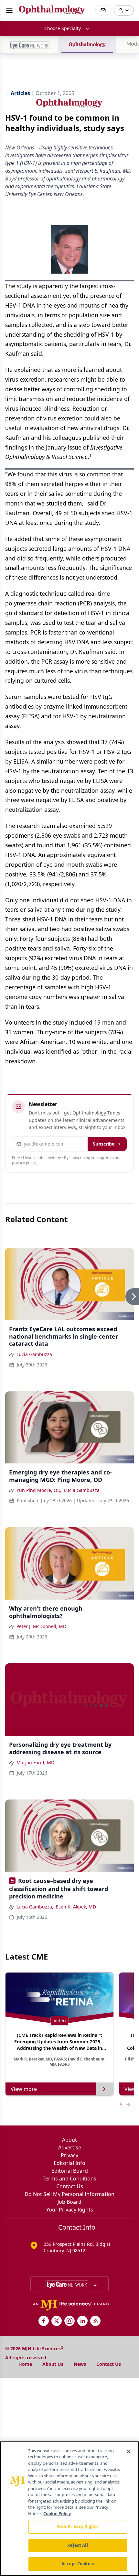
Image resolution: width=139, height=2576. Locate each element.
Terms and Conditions (69, 2179)
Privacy (69, 2155)
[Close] (129, 2451)
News (80, 2364)
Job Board (69, 2202)
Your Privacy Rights (70, 2210)
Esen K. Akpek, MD (76, 1907)
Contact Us (70, 2186)
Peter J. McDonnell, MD (41, 1626)
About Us (53, 2364)
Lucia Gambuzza (34, 1354)
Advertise (70, 2147)
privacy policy (24, 1163)
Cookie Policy (57, 2514)
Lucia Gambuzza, (35, 1907)
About (69, 2140)
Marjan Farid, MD (35, 1762)
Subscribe (104, 1144)
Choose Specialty (63, 28)
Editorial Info (69, 2163)
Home (25, 2364)
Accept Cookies (78, 2564)
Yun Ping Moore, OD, (39, 1490)
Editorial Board (70, 2171)
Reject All (77, 2545)
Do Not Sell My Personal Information (69, 2194)
